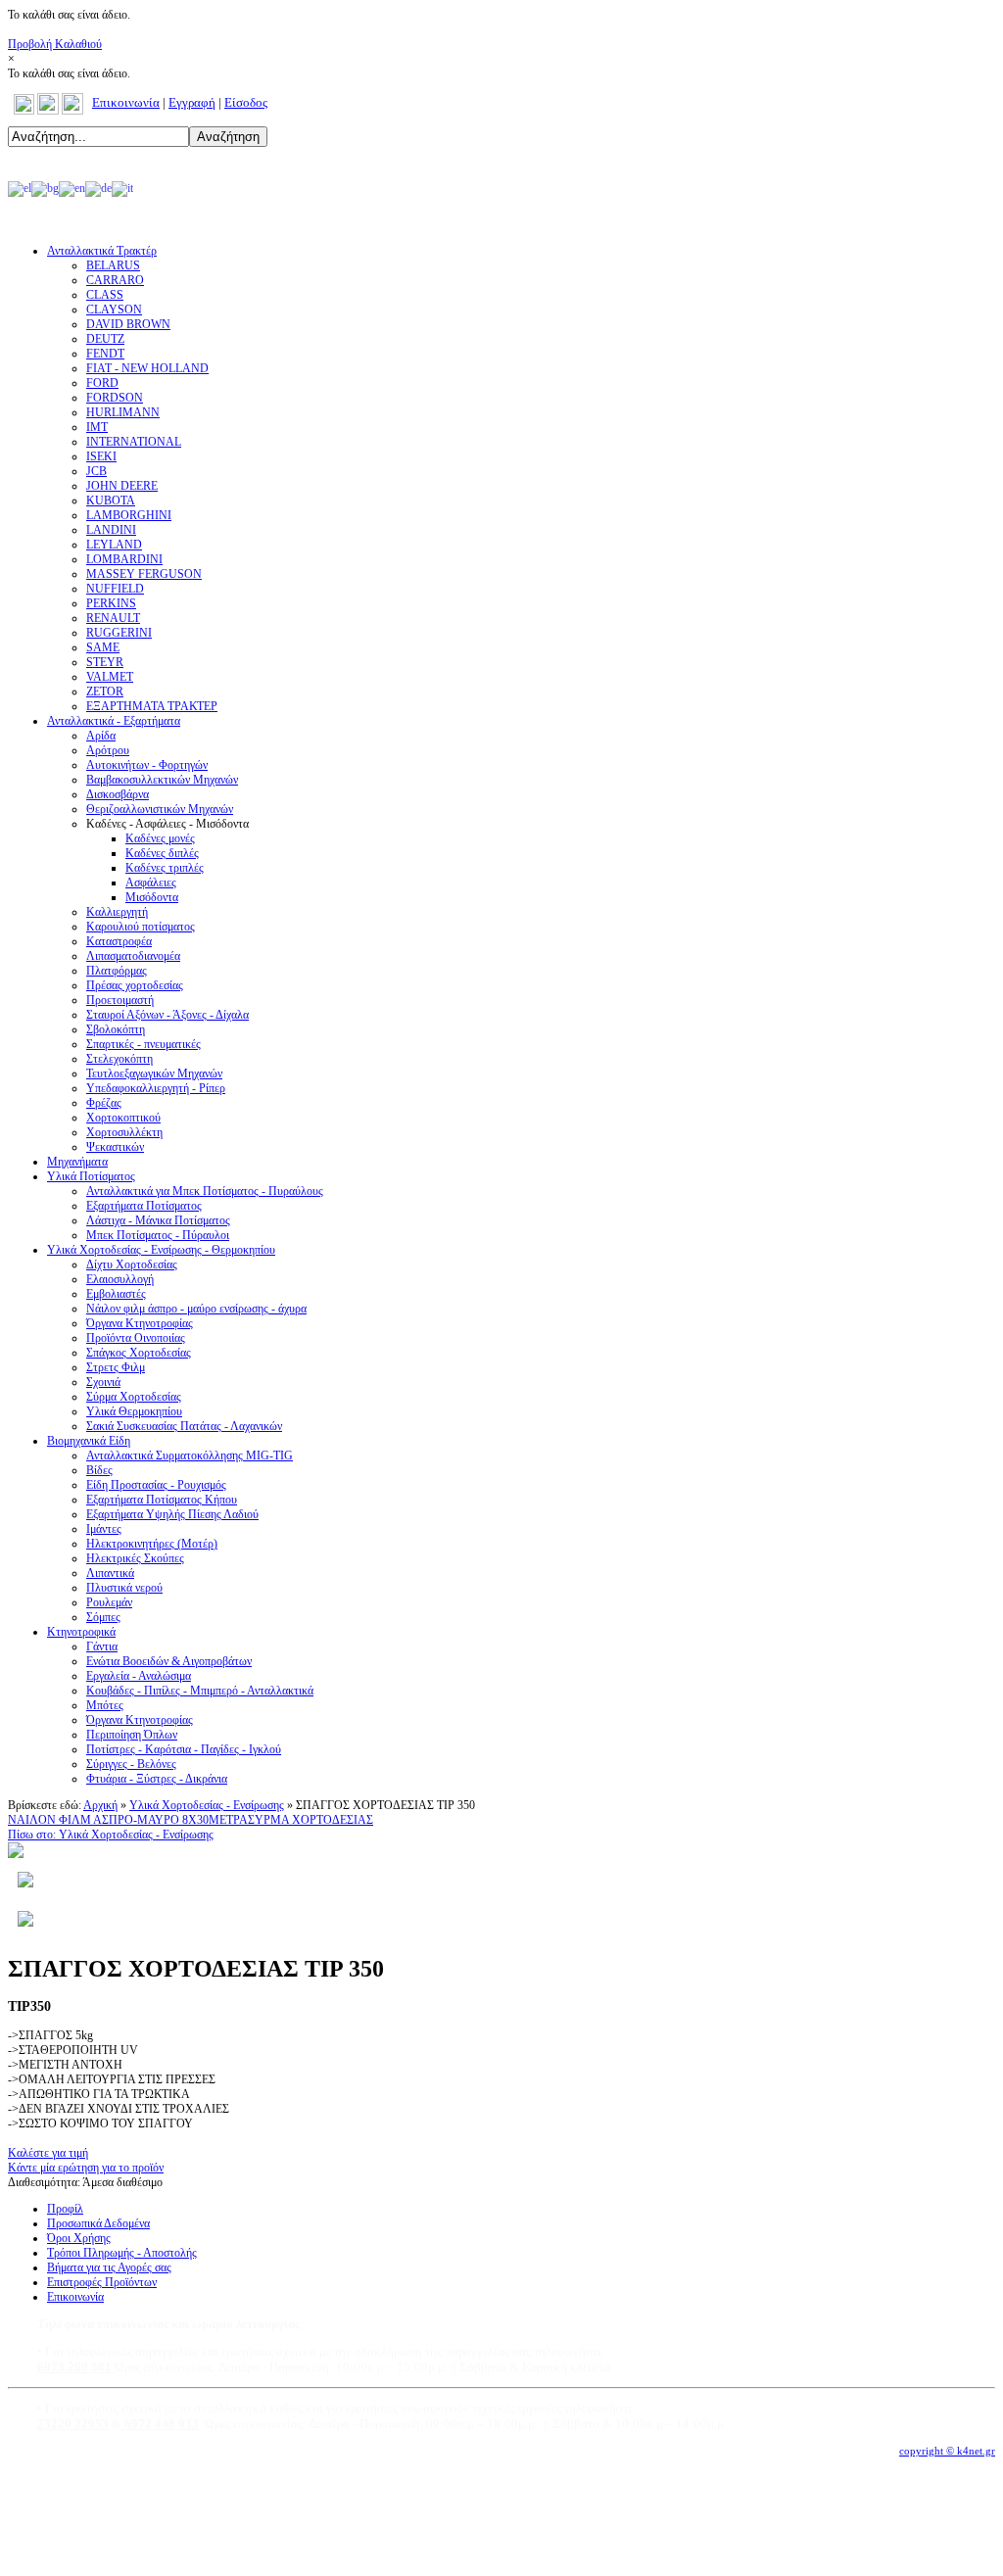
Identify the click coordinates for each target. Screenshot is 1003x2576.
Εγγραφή (192, 102)
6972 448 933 (160, 2424)
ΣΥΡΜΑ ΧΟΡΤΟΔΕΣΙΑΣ (310, 1820)
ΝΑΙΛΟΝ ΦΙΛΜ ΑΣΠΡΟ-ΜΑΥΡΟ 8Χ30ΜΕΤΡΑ (128, 1820)
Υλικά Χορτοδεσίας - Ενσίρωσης (207, 1805)
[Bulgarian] (45, 188)
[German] (98, 188)
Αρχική (100, 1805)
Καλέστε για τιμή (48, 2153)
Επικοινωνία (126, 102)
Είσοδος (246, 102)
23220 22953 (73, 2424)
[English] (72, 188)
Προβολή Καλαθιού (55, 44)
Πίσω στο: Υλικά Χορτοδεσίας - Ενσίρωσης (111, 1835)
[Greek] (20, 188)
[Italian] (122, 188)
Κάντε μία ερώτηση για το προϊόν (86, 2168)
